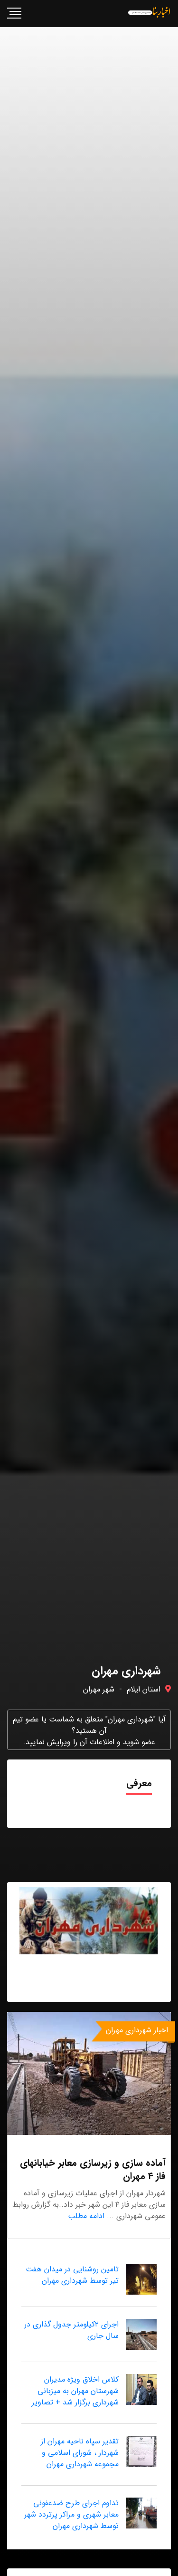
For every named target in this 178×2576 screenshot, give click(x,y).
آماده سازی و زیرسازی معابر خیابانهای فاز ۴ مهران (93, 2169)
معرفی (139, 1783)
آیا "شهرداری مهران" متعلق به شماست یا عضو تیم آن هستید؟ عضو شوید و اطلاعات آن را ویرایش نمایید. (89, 1731)
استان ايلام (144, 1689)
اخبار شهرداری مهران (137, 2030)
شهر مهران (99, 1689)
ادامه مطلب (86, 2216)
